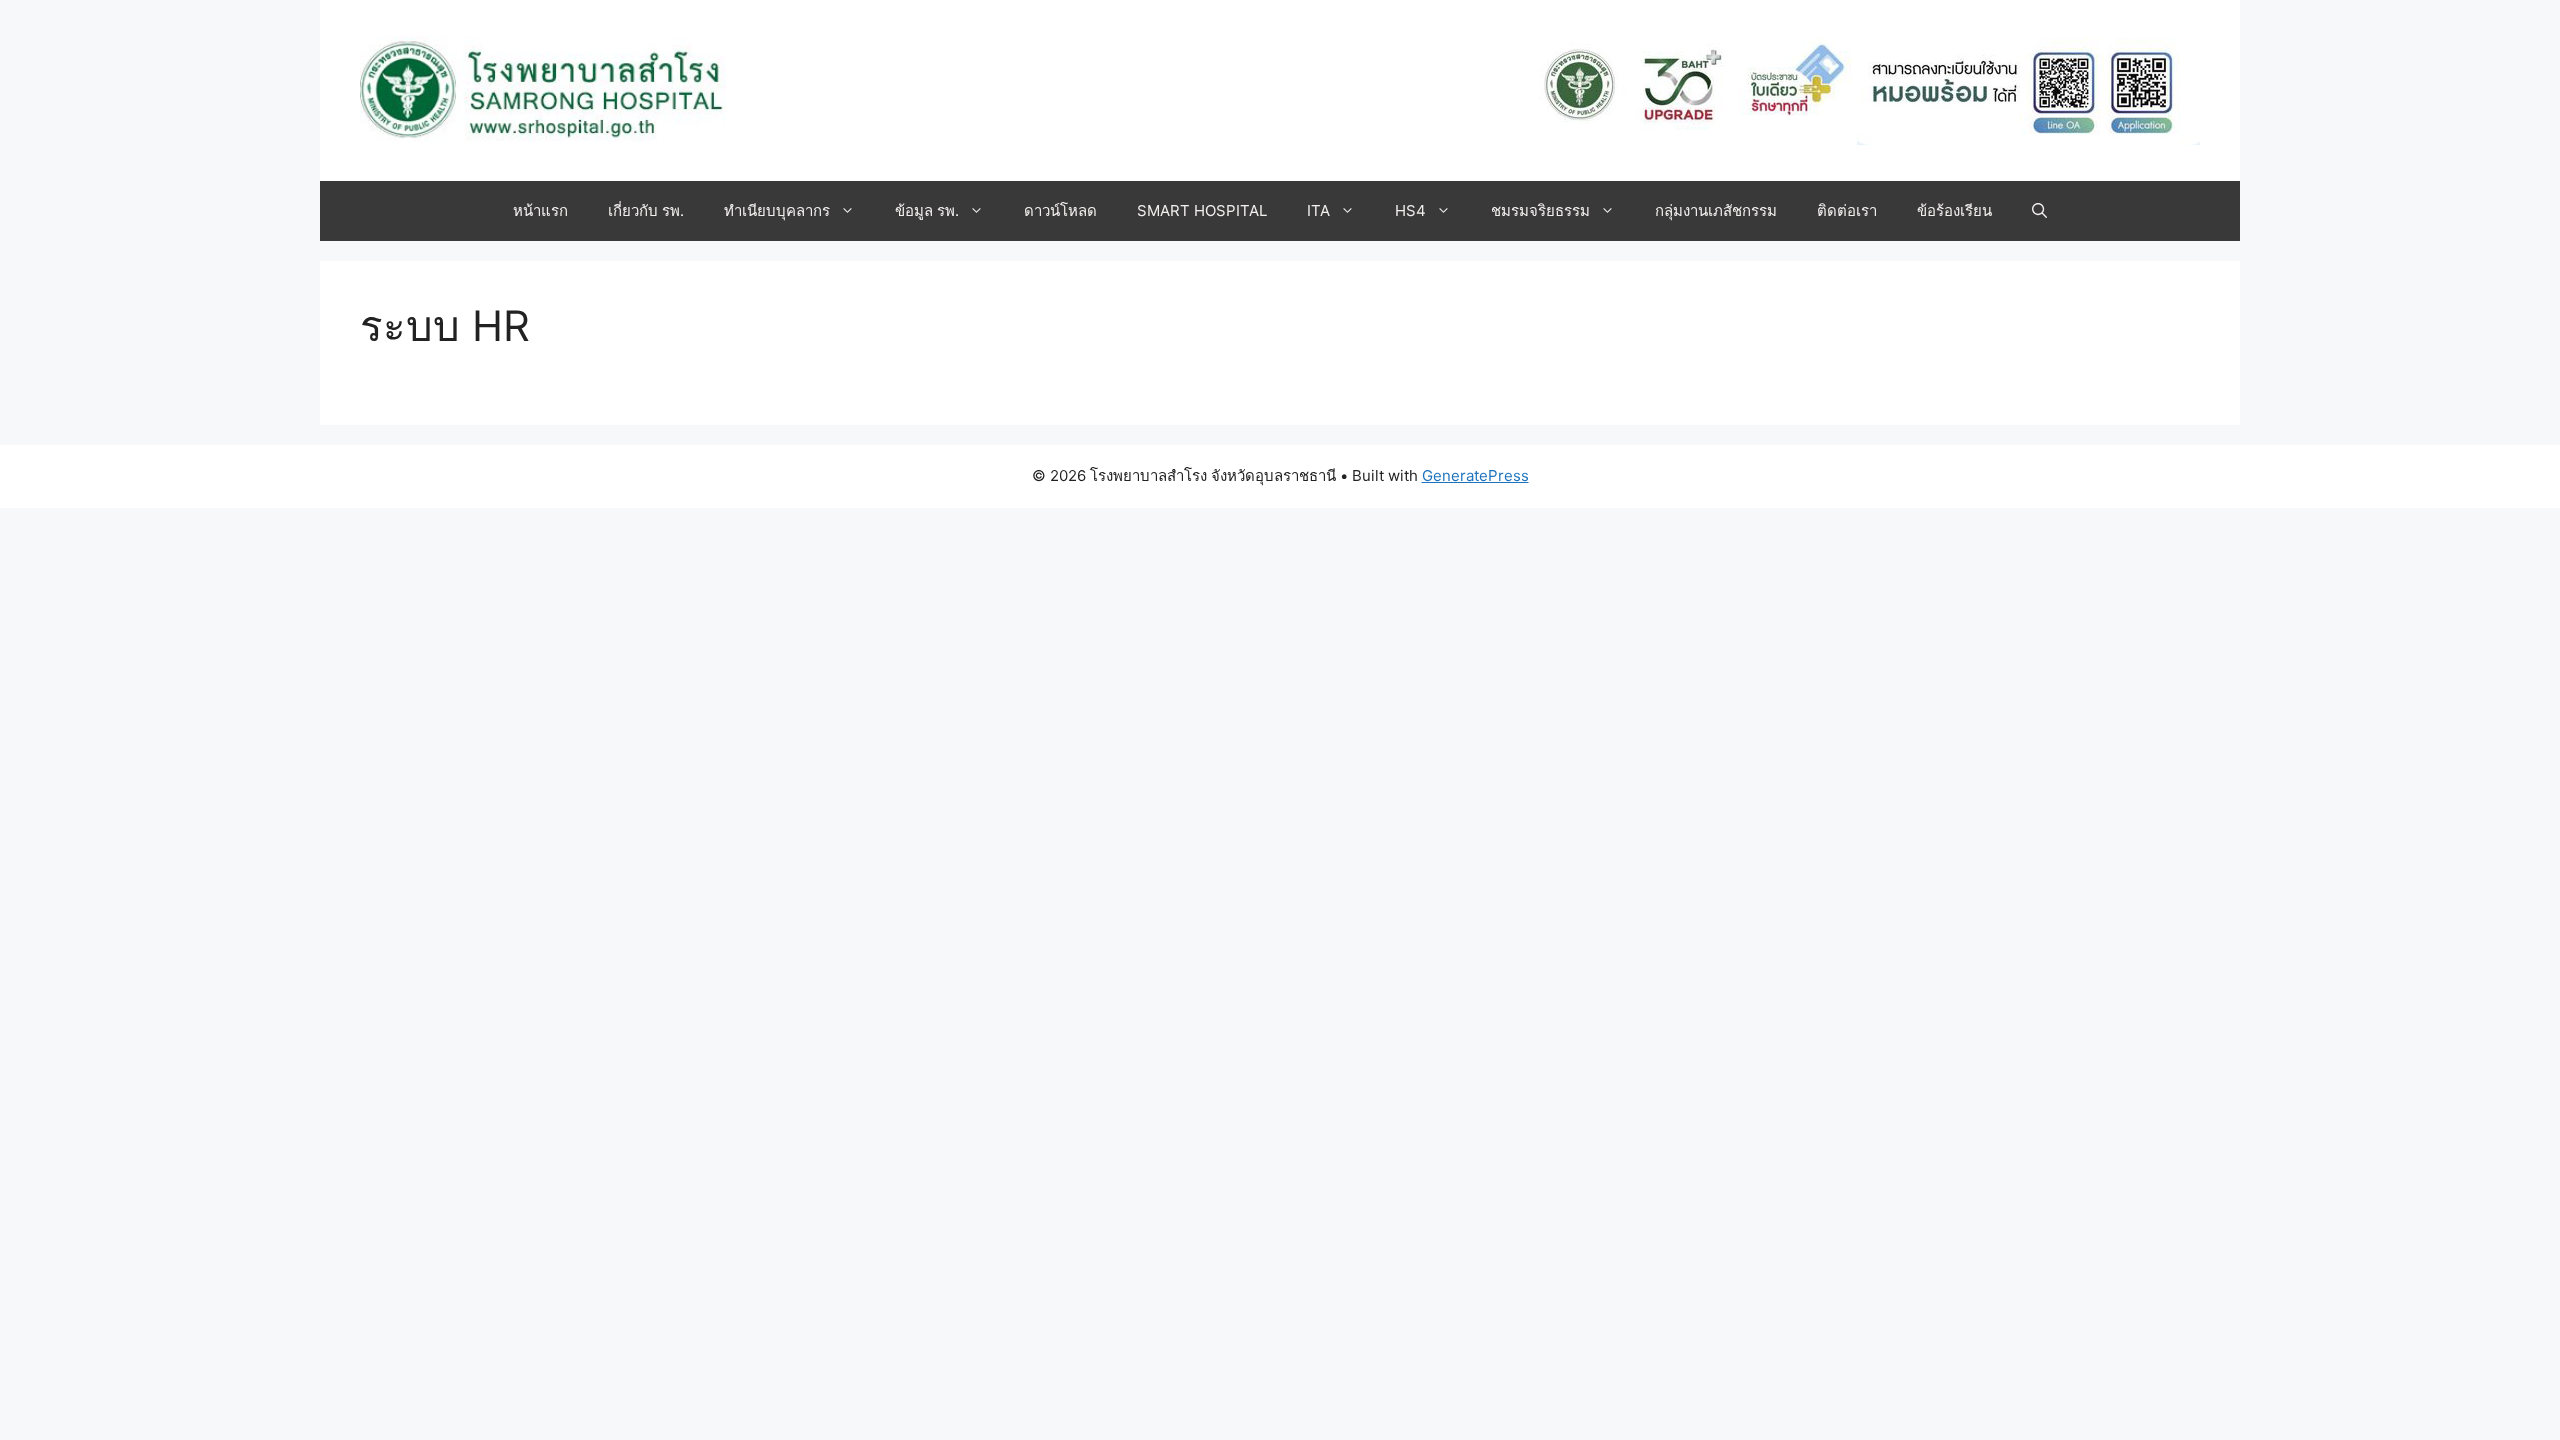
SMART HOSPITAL (1202, 210)
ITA (1318, 210)
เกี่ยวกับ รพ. (646, 210)
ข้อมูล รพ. (927, 210)
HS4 (1410, 210)
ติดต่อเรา (1847, 210)
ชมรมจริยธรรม (1540, 210)
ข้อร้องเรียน (1954, 210)
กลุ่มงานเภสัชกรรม (1716, 210)
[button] (2039, 211)
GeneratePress (1475, 475)
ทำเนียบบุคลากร (777, 210)
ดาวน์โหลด (1060, 210)
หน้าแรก (540, 210)
